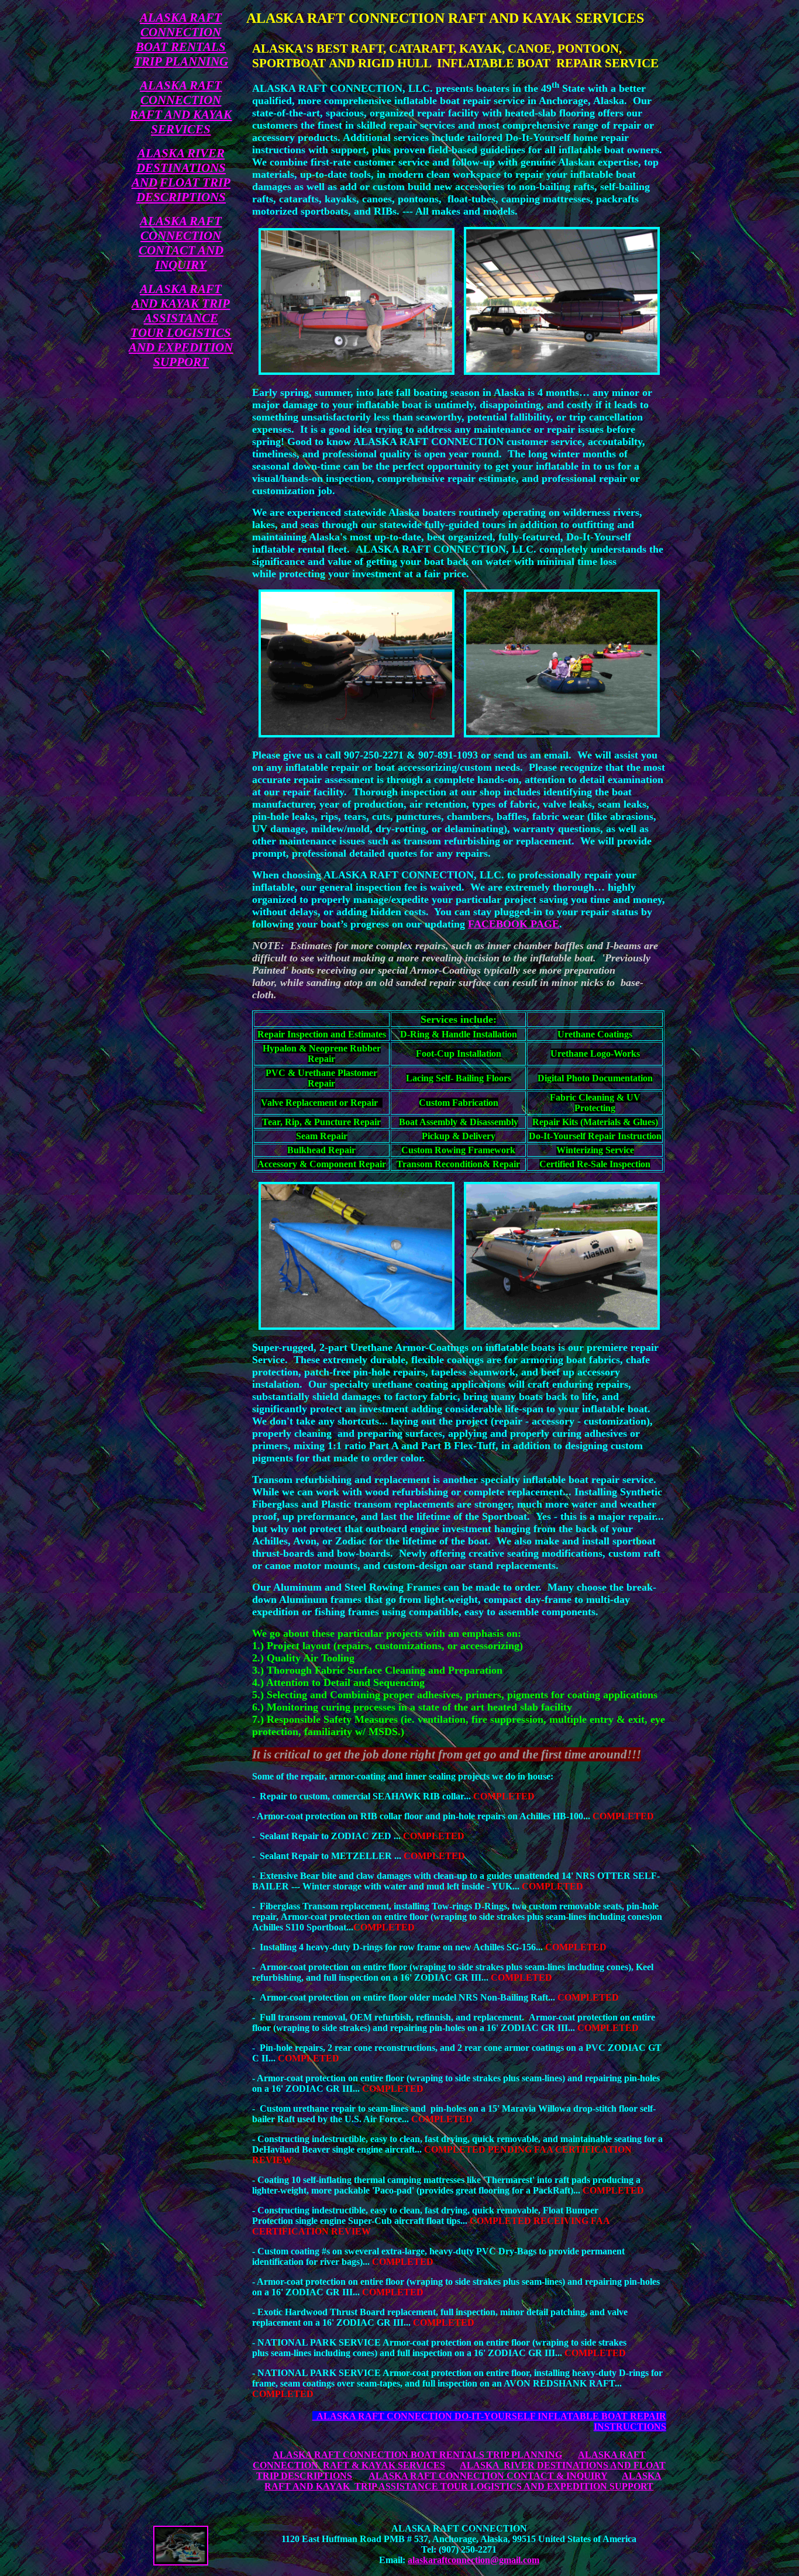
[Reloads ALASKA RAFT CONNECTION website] (181, 2562)
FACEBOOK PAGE (514, 924)
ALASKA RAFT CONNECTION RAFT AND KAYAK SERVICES (181, 107)
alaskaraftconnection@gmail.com (473, 2560)
